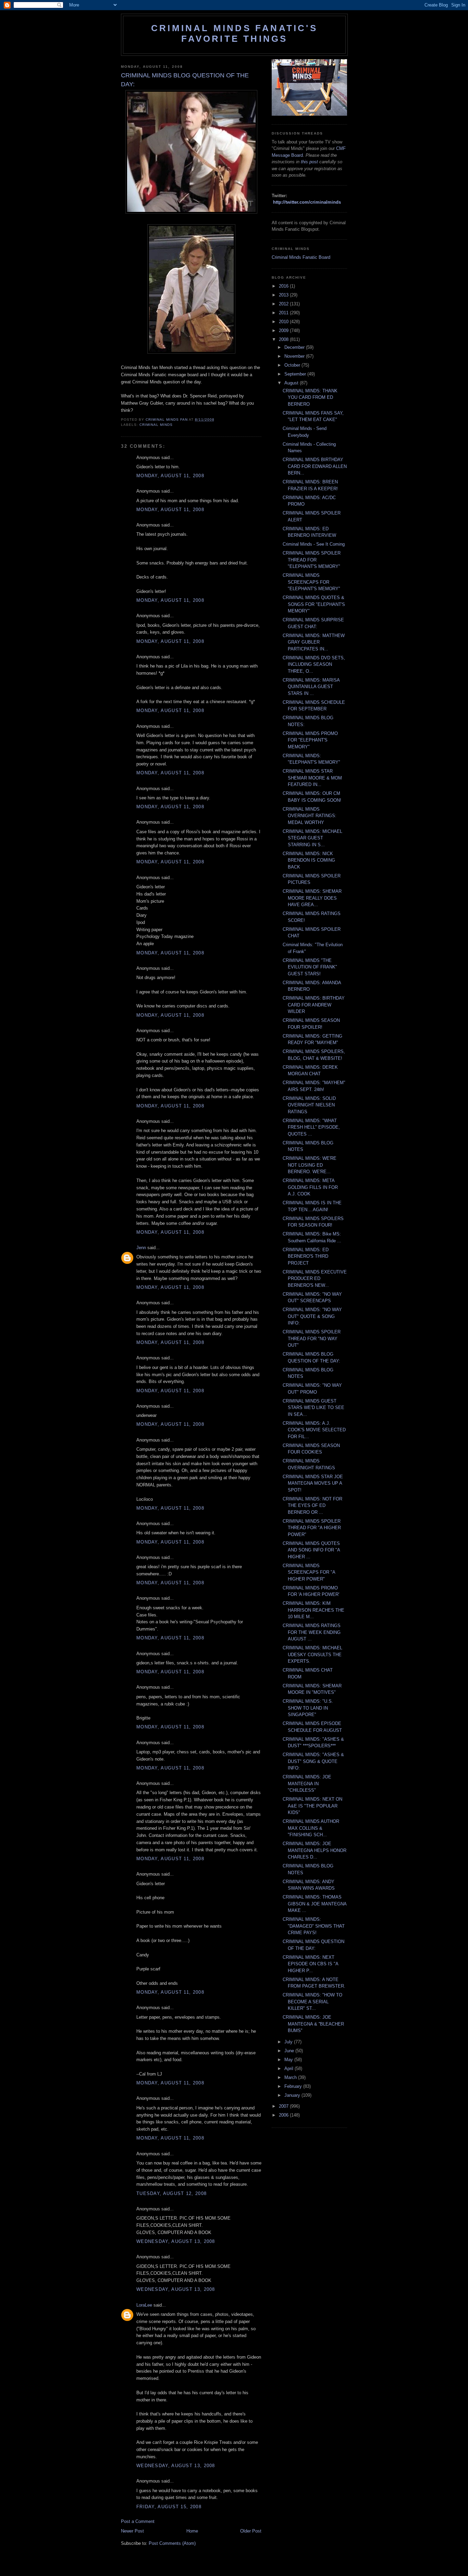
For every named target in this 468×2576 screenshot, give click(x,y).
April (290, 2069)
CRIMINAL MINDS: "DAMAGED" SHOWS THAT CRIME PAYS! (314, 1926)
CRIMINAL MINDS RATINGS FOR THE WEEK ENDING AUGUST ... (312, 1632)
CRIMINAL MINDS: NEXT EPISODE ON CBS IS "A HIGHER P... (310, 1964)
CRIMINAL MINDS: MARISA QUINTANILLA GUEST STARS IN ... (311, 687)
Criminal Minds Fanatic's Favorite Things (234, 33)
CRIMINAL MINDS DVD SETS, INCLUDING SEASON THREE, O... (314, 664)
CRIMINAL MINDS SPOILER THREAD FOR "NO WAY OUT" (312, 1338)
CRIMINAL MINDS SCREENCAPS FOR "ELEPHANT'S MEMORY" (311, 582)
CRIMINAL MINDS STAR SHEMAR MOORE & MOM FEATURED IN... (312, 778)
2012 (284, 304)
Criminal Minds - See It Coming (314, 544)
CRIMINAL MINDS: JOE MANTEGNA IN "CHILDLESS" (307, 1784)
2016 (284, 286)
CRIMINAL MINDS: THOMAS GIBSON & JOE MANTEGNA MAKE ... (315, 1904)
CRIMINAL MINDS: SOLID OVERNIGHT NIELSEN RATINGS (309, 1105)
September (296, 374)
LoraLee (144, 2305)
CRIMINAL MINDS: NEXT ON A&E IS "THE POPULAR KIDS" (312, 1806)
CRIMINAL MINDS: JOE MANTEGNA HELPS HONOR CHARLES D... (315, 1850)
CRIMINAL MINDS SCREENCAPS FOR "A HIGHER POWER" (309, 1572)
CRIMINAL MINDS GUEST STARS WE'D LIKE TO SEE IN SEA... (313, 1408)
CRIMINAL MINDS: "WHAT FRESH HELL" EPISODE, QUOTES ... (311, 1127)
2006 (284, 2115)
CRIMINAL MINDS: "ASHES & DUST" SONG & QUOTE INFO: (313, 1761)
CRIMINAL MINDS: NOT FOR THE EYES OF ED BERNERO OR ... (312, 1506)
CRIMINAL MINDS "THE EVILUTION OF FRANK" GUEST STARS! (310, 967)
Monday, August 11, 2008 (170, 476)
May (289, 2060)
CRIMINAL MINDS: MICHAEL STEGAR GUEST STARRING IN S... (312, 838)
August (292, 383)
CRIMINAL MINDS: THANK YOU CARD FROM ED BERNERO (310, 397)
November (295, 356)
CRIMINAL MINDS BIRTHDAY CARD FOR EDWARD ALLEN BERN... (315, 466)
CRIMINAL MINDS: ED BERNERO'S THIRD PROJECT (306, 1256)
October (293, 365)
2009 (284, 331)
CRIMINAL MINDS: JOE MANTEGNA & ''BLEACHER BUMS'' (313, 2024)
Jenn (141, 1248)
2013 (284, 295)
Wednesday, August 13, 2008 (176, 2241)
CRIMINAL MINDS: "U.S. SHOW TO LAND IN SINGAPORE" (308, 1708)
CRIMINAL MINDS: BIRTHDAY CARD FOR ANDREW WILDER (314, 1005)
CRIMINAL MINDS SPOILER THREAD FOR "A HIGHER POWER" (312, 1528)
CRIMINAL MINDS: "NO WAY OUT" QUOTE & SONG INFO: (312, 1316)
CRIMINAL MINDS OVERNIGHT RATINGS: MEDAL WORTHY (310, 816)
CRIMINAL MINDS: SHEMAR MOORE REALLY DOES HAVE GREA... (312, 898)
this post (309, 162)
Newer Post (132, 2531)
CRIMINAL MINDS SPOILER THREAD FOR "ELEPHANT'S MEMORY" (312, 560)
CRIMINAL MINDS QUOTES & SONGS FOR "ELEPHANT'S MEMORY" (314, 604)
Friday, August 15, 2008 (169, 2507)
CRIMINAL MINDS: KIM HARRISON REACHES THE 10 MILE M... (313, 1610)
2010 (284, 322)
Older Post (251, 2531)
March (291, 2077)
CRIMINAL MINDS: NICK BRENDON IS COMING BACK (309, 860)
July (289, 2042)
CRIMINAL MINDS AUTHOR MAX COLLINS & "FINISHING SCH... (311, 1828)
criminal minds (156, 425)
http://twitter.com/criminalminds (307, 202)
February (294, 2086)
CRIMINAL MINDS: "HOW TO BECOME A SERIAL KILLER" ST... (312, 2002)
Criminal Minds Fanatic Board (301, 257)
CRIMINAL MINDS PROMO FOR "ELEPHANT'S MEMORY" (310, 740)
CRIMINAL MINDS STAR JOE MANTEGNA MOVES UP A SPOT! (313, 1483)
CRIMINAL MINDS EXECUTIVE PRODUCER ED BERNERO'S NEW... (315, 1279)
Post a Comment (138, 2521)
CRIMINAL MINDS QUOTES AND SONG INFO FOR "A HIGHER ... (311, 1550)
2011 (284, 313)
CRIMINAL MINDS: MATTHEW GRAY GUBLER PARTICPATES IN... (314, 642)
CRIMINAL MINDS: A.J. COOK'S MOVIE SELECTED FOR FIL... (314, 1430)
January (293, 2095)
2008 (284, 339)
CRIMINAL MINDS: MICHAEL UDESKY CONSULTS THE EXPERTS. (312, 1654)
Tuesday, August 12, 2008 (171, 2193)
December (295, 347)
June (290, 2051)
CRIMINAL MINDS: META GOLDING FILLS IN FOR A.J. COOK (310, 1187)
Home (192, 2531)
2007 (284, 2106)
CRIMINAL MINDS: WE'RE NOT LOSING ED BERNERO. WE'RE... (310, 1165)
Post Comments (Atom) (172, 2543)
